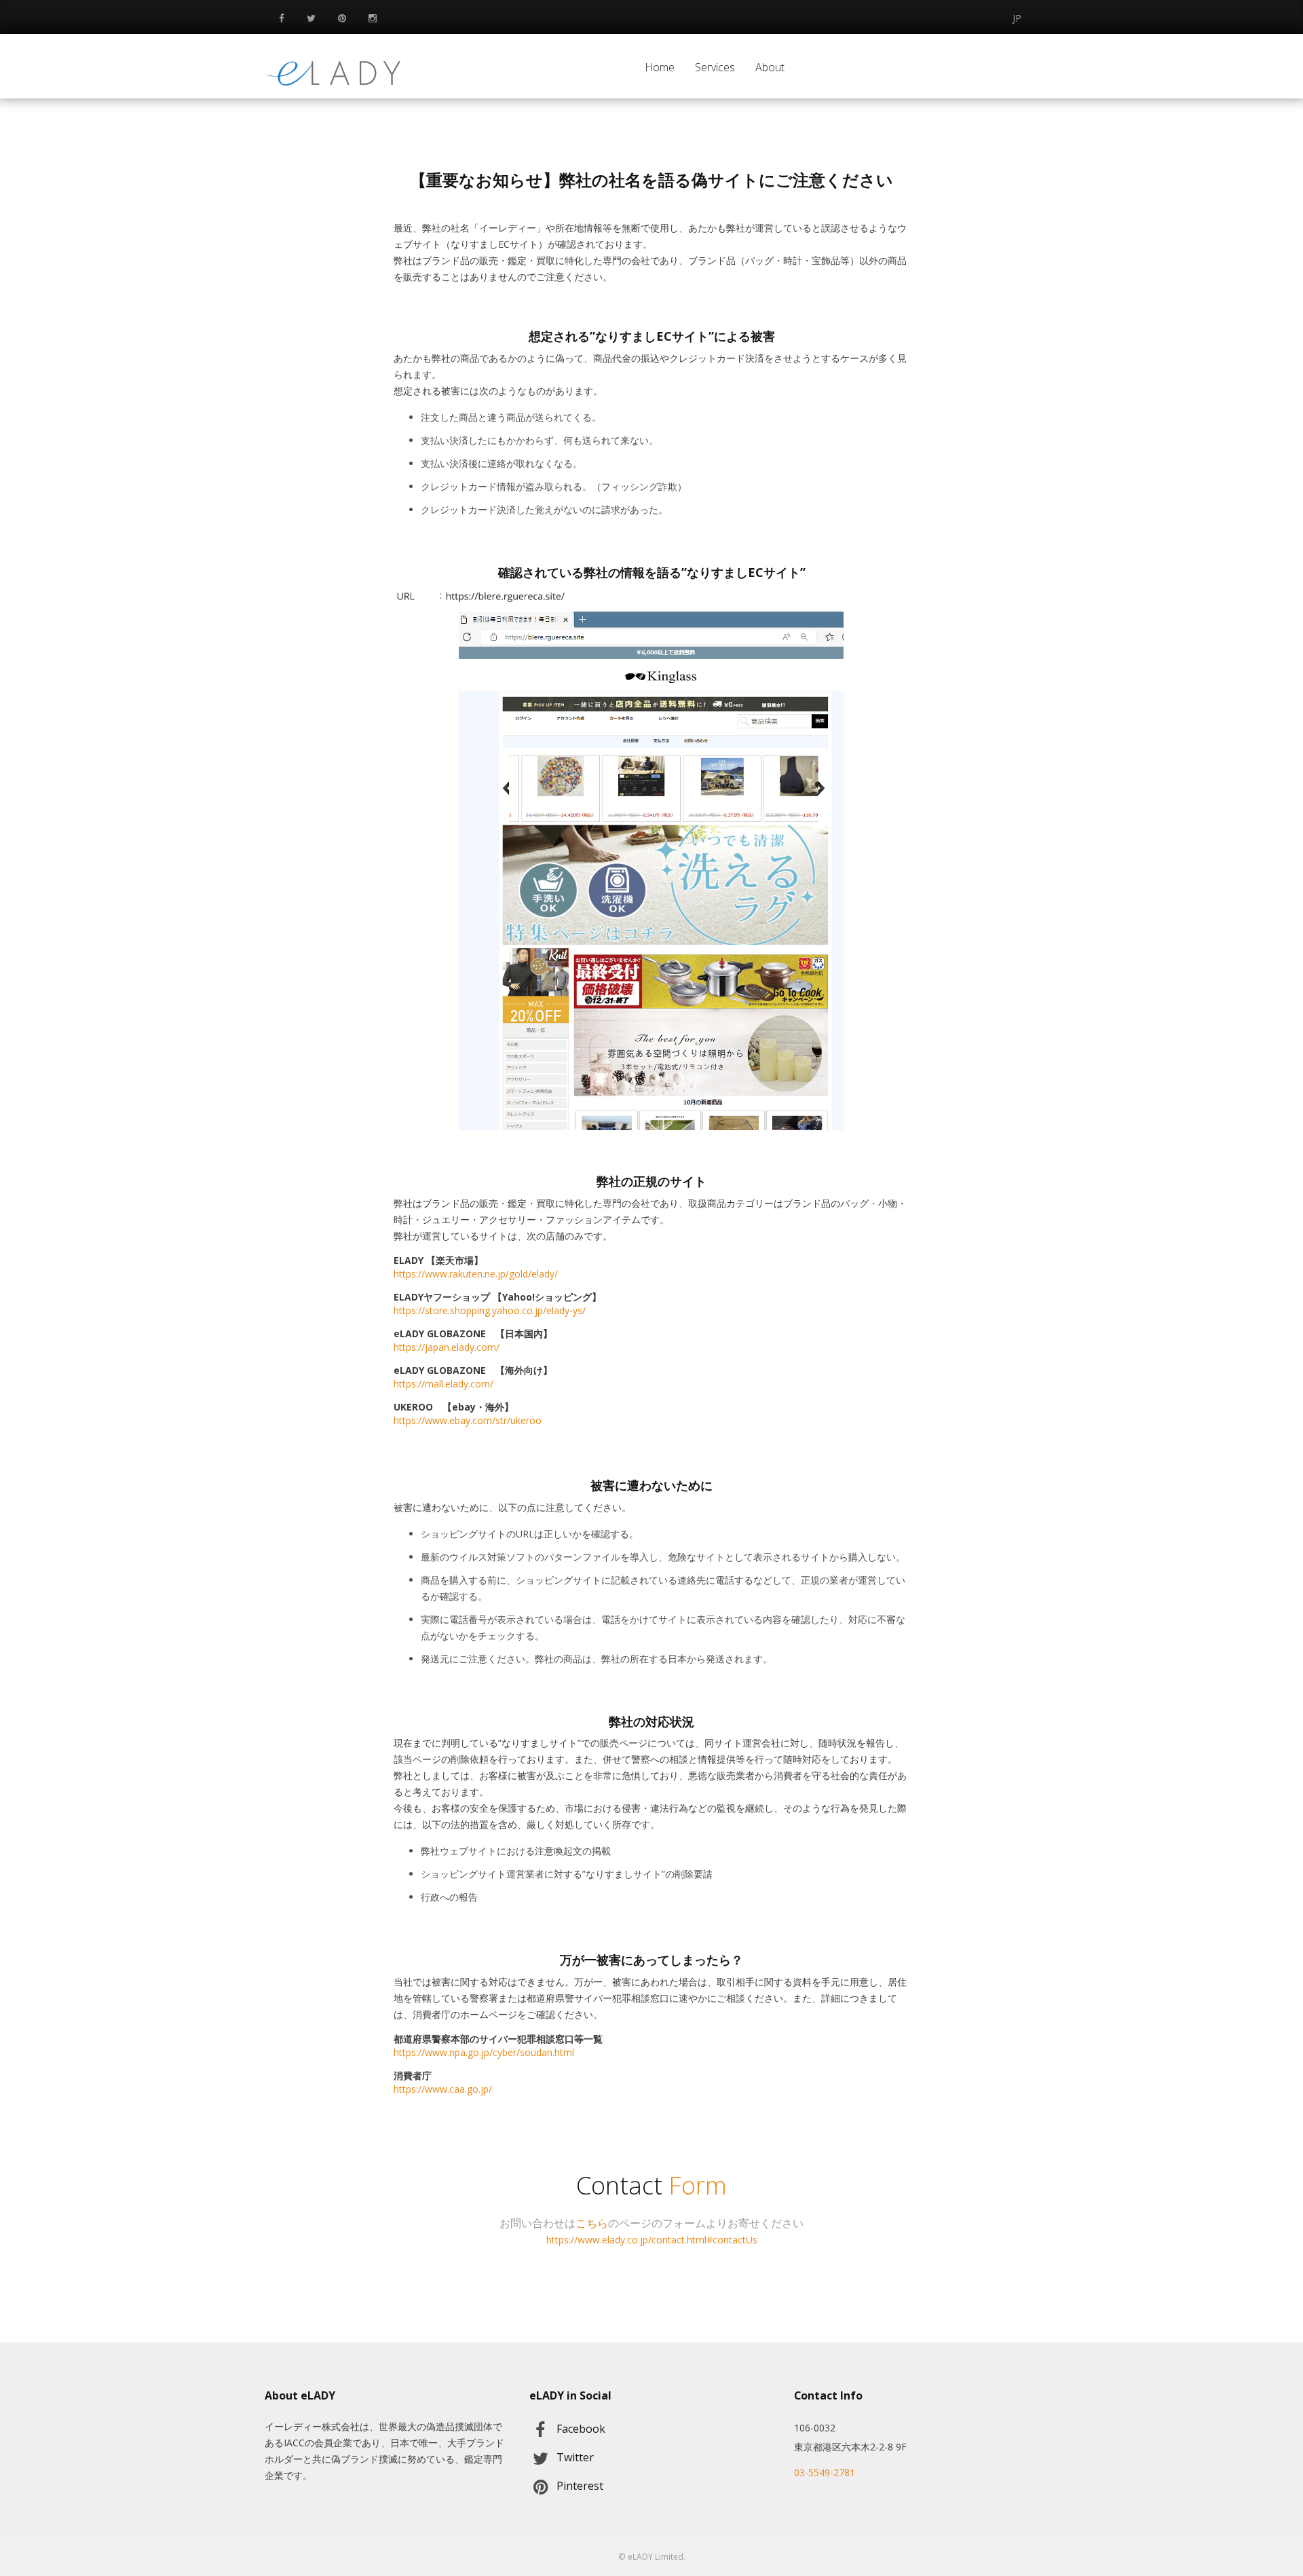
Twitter (575, 2457)
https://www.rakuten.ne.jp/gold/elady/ (476, 1274)
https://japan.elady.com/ (447, 1347)
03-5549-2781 (825, 2472)
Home (660, 67)
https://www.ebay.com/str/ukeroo (468, 1420)
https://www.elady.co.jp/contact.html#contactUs (652, 2240)
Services (715, 67)
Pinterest (580, 2486)
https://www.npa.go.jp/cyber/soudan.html (484, 2052)
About (770, 67)
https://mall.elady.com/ (443, 1384)
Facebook (581, 2429)
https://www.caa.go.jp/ (443, 2089)
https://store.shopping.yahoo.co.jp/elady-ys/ (490, 1310)
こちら (592, 2223)
